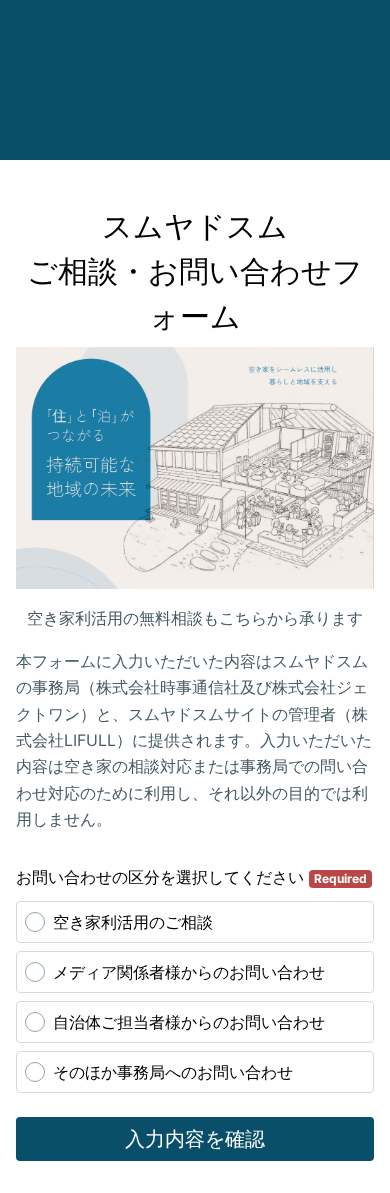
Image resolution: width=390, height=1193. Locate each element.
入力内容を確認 (195, 1139)
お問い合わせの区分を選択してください (191, 877)
